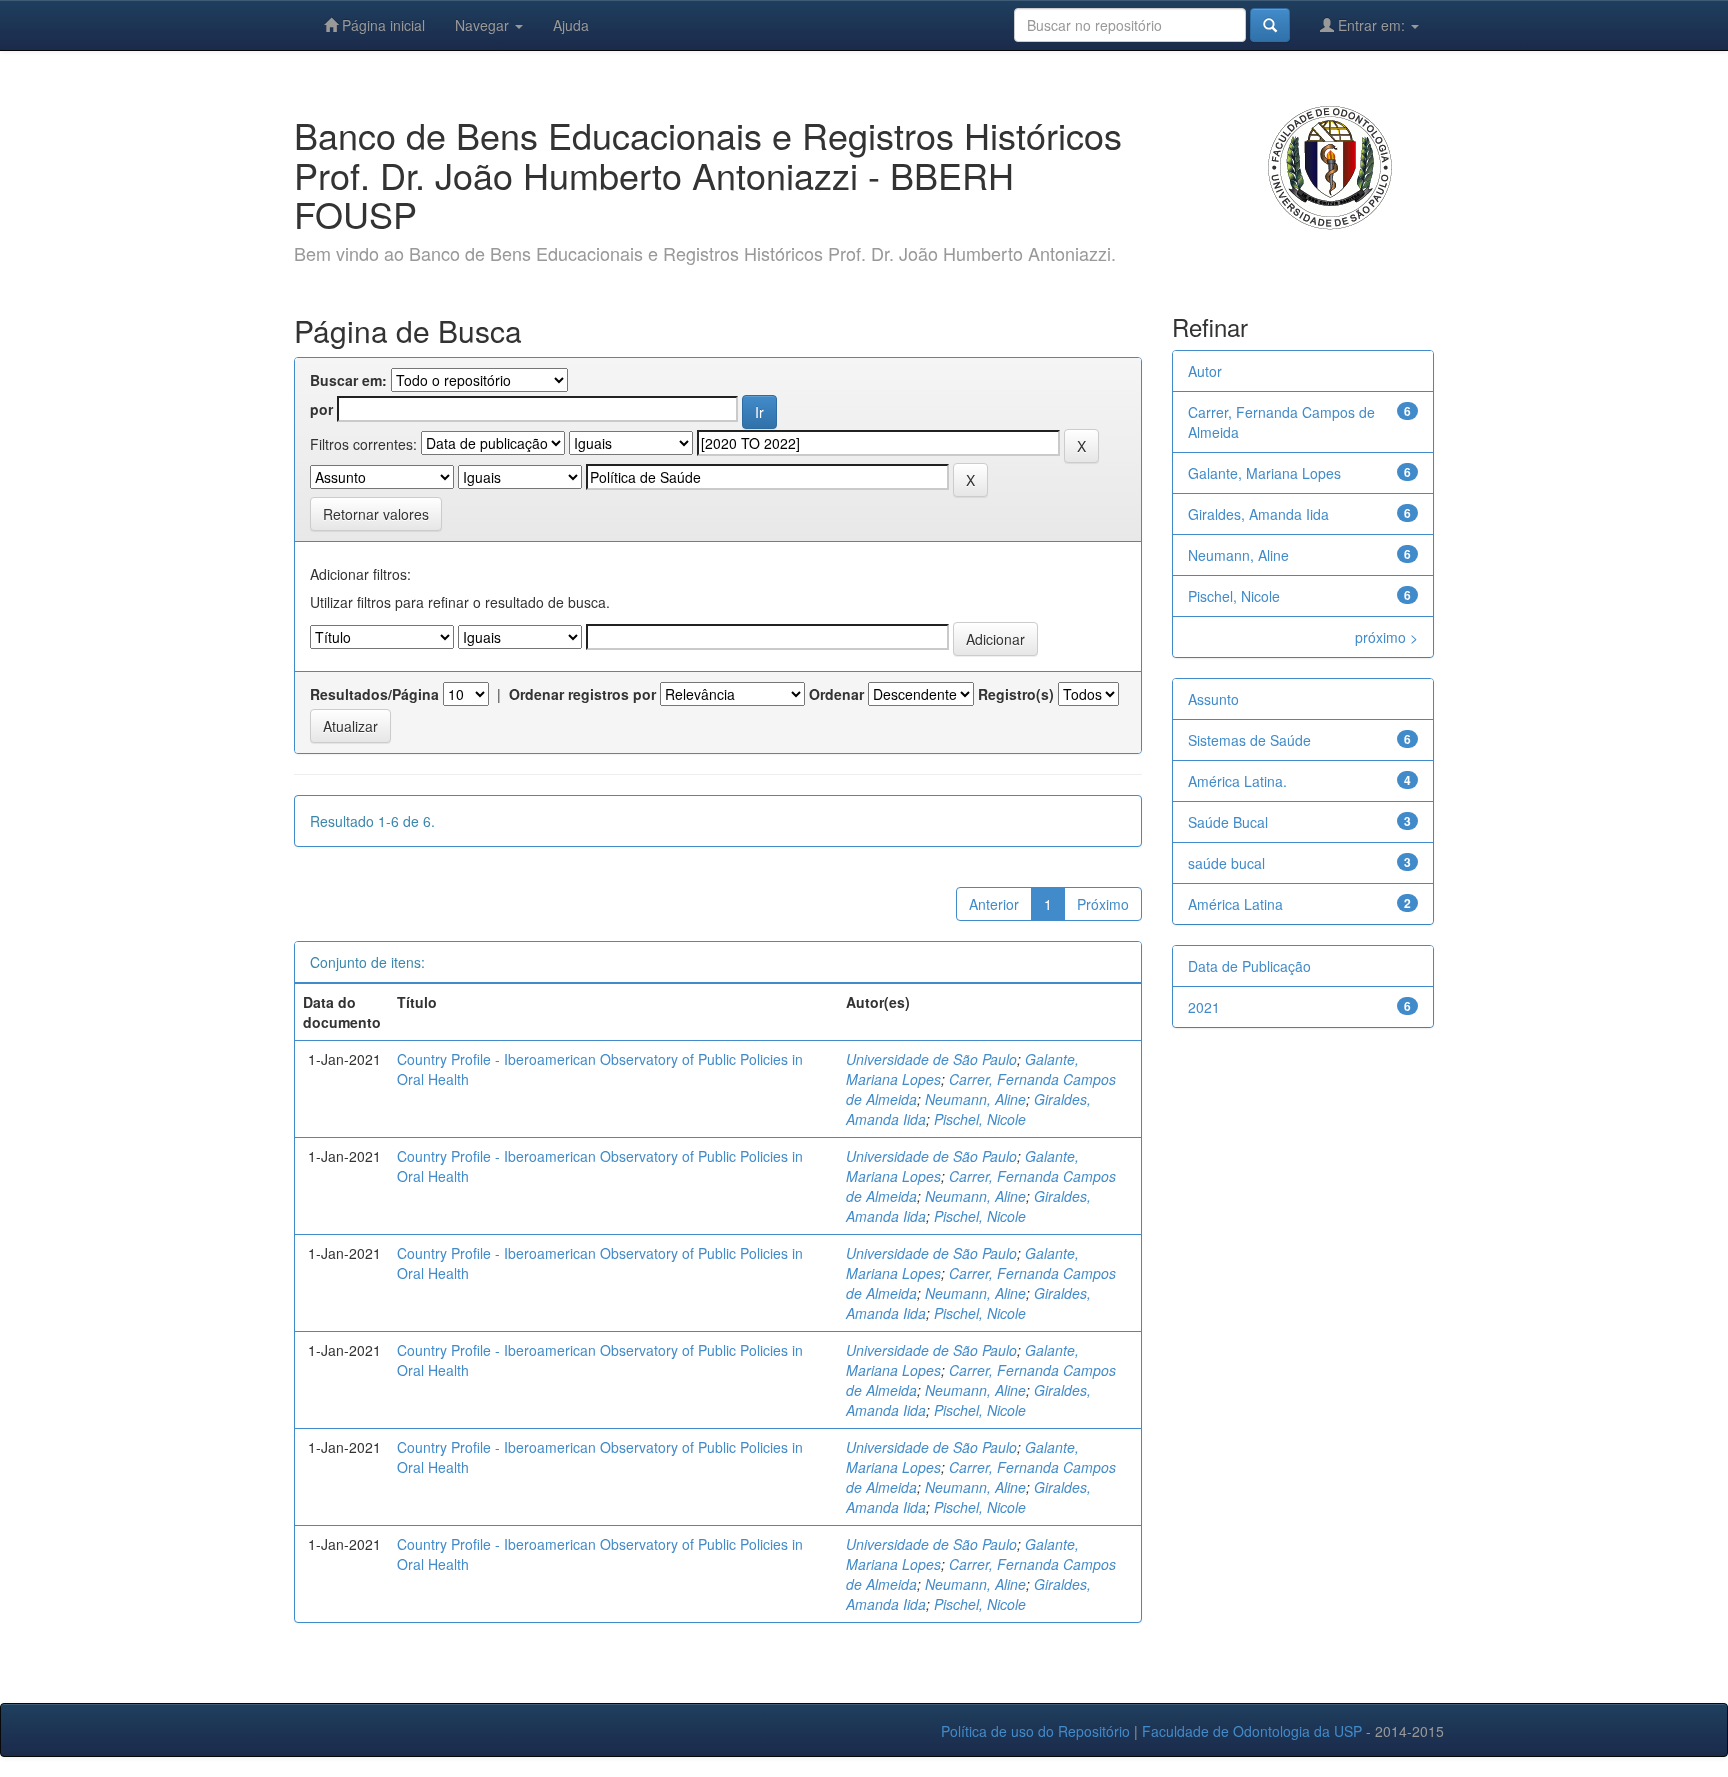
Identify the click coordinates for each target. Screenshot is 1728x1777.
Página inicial (381, 25)
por (321, 409)
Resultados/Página (374, 694)
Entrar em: (1371, 25)
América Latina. (1237, 781)
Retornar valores (376, 514)
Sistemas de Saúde (1249, 740)
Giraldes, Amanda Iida (1258, 514)
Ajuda (571, 25)
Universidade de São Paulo (931, 1059)
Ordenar (836, 694)
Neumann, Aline (975, 1099)
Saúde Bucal (1228, 822)
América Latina (1235, 904)
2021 (1204, 1007)
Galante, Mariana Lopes (1264, 473)
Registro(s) (1016, 694)
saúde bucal (1226, 863)
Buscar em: (348, 380)
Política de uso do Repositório (1035, 1731)
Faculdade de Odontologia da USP (1252, 1731)
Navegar (484, 25)
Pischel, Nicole (980, 1119)
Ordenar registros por (582, 694)
